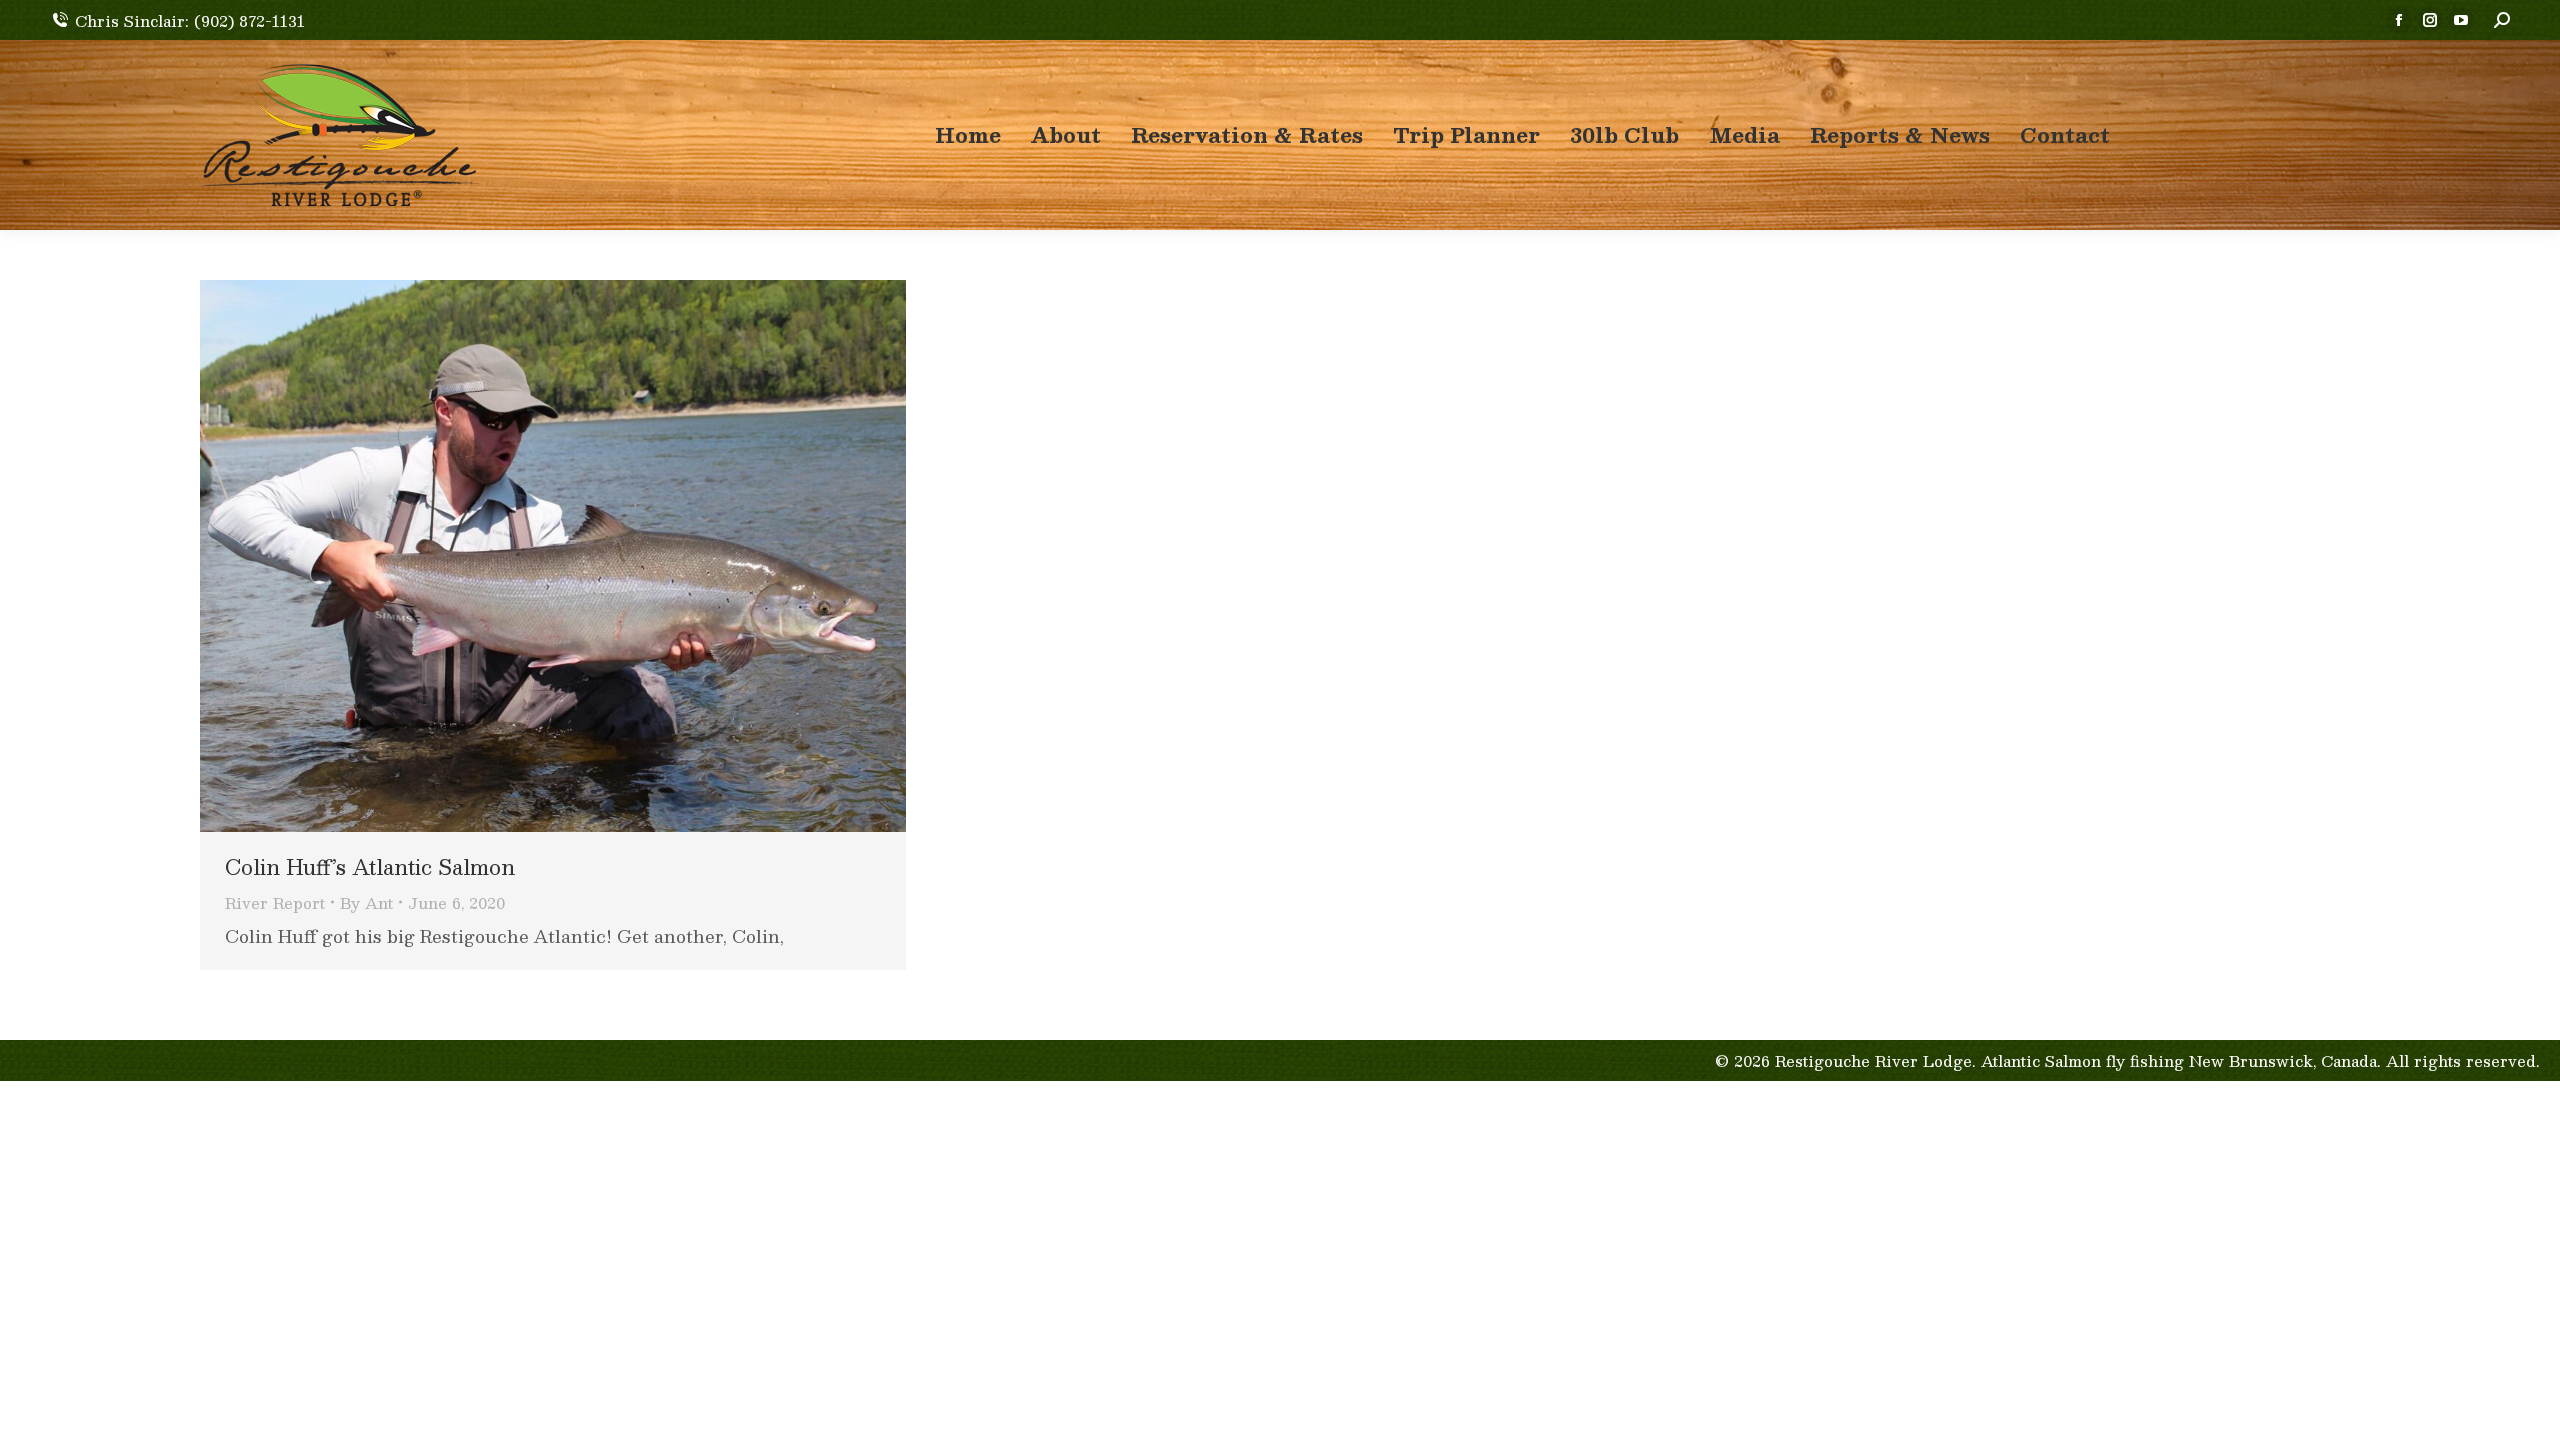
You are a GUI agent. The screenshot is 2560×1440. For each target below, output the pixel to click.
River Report (275, 902)
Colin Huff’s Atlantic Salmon (370, 867)
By (366, 902)
